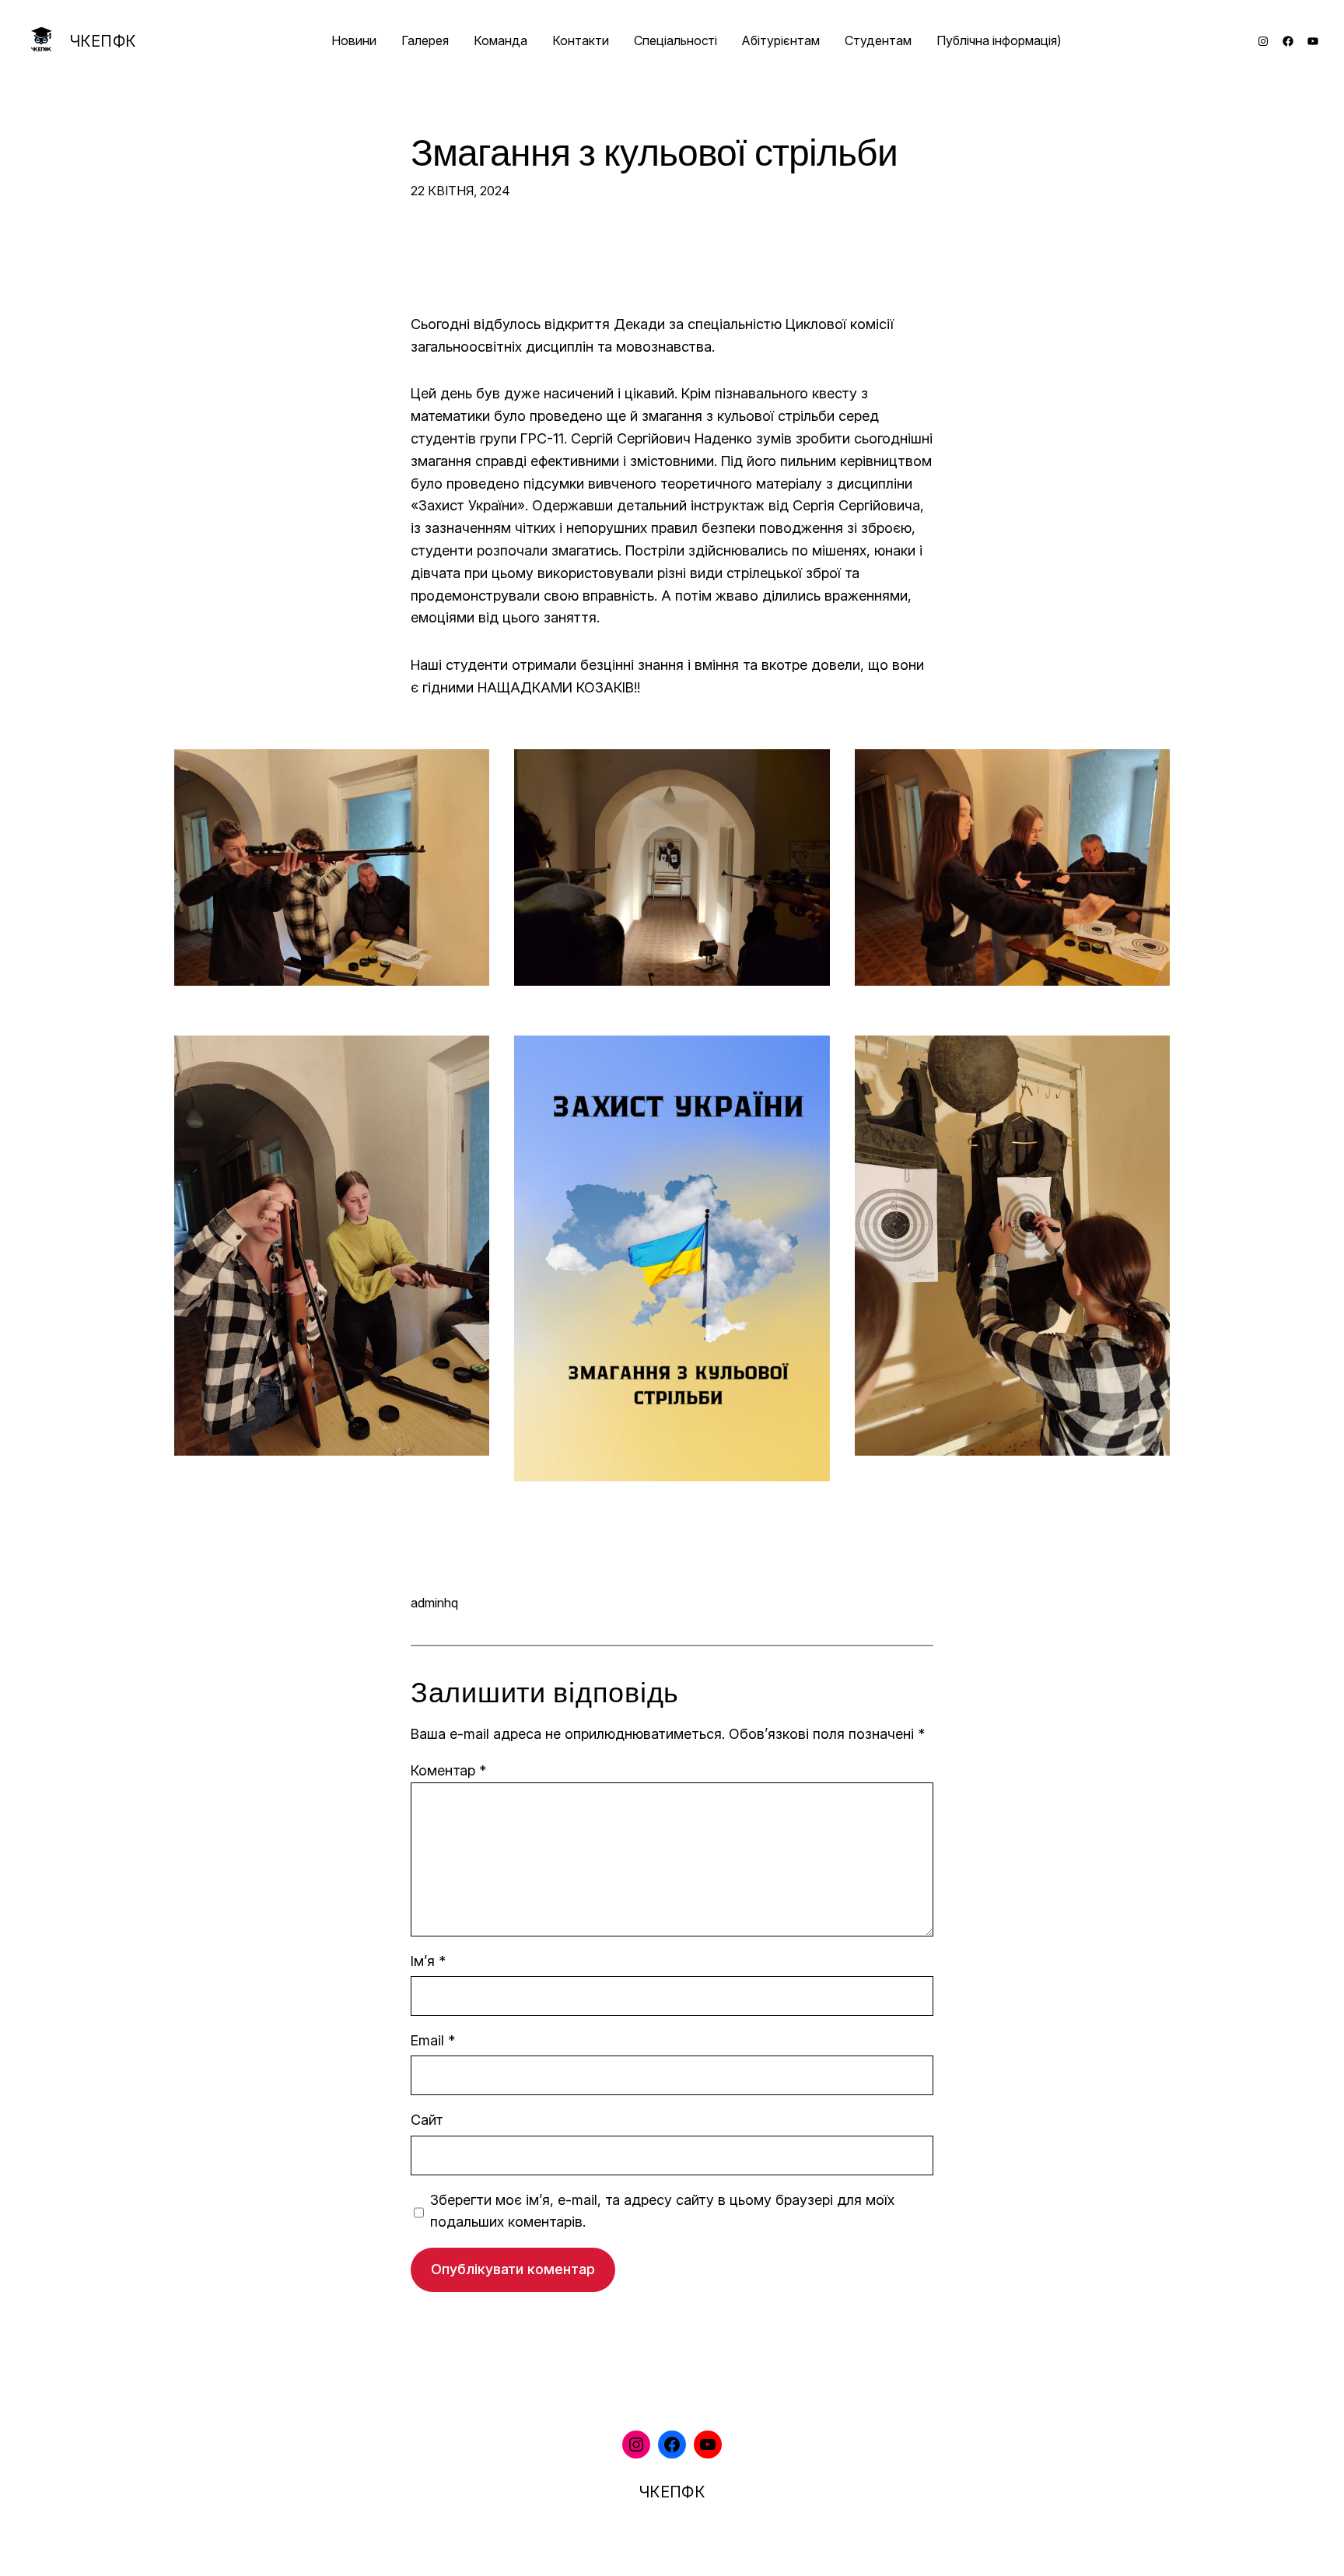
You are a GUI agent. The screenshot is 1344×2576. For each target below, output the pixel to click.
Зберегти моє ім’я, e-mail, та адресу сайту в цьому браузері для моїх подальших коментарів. (662, 2211)
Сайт (427, 2120)
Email (433, 2040)
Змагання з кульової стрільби (654, 154)
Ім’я (428, 1961)
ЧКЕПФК (103, 41)
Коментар (448, 1770)
